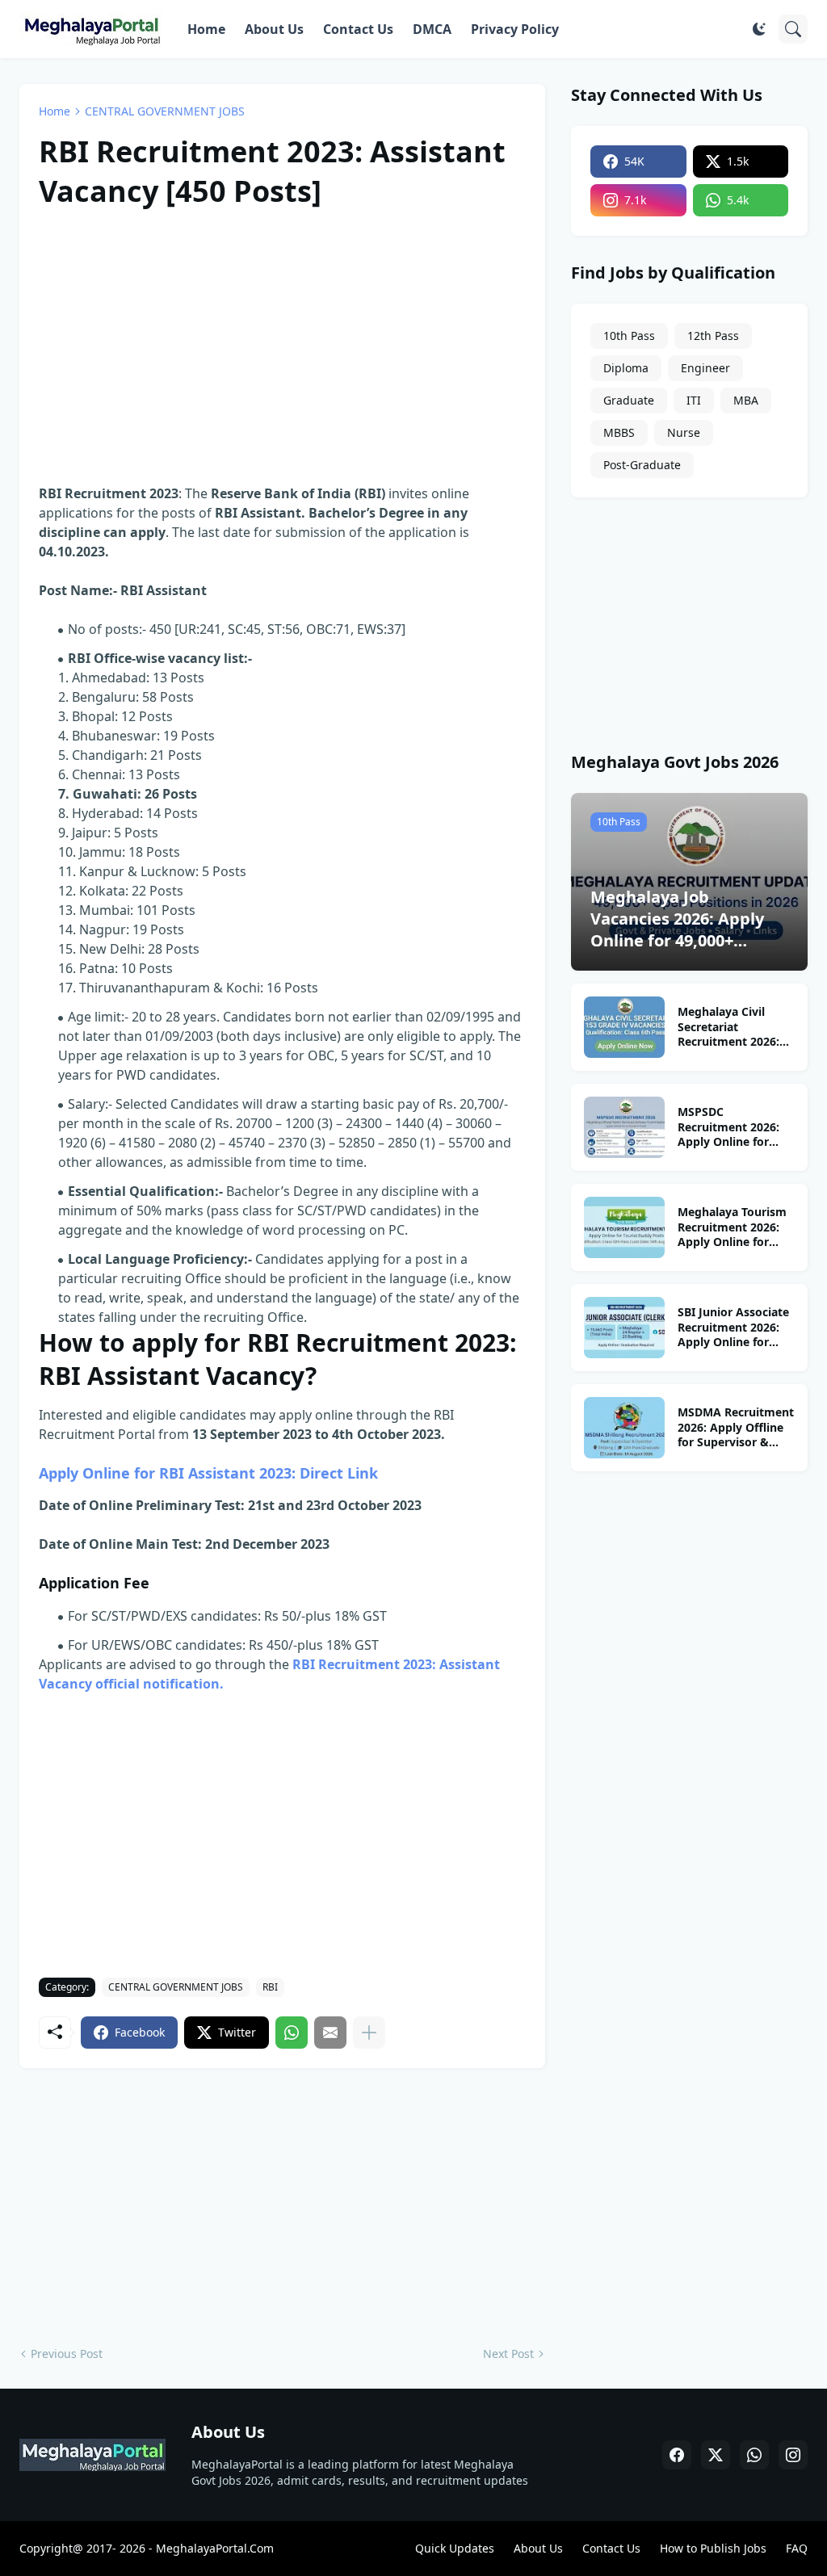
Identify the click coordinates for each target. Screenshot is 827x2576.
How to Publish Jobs (713, 2548)
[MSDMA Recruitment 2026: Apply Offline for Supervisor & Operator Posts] (624, 1428)
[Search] (793, 29)
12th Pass (713, 336)
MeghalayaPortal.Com (215, 2548)
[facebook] (677, 2455)
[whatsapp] (754, 2455)
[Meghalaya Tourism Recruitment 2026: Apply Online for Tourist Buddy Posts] (624, 1227)
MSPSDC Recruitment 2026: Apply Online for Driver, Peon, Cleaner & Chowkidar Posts (736, 1128)
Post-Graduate (642, 465)
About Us (274, 29)
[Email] (330, 2033)
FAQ (797, 2548)
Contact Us (358, 29)
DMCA (432, 29)
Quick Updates (455, 2548)
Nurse (684, 432)
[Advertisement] (282, 343)
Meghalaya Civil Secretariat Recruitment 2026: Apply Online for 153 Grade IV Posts (735, 1028)
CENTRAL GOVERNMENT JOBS (165, 111)
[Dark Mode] (759, 29)
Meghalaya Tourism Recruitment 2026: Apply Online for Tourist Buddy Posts (733, 1228)
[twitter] (716, 2455)
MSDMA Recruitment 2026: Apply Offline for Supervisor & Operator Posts (736, 1428)
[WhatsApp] (292, 2033)
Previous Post (67, 2354)
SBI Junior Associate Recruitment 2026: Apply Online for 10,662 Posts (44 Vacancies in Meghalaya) (733, 1328)
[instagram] (793, 2455)
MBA (746, 400)
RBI (270, 1987)
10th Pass (629, 336)
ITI (694, 400)
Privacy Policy (515, 29)
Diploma (626, 368)
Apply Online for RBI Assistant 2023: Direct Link (208, 1473)
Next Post (508, 2354)
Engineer (705, 368)
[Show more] (369, 2033)
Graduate (629, 400)
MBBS (619, 432)
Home (206, 29)
